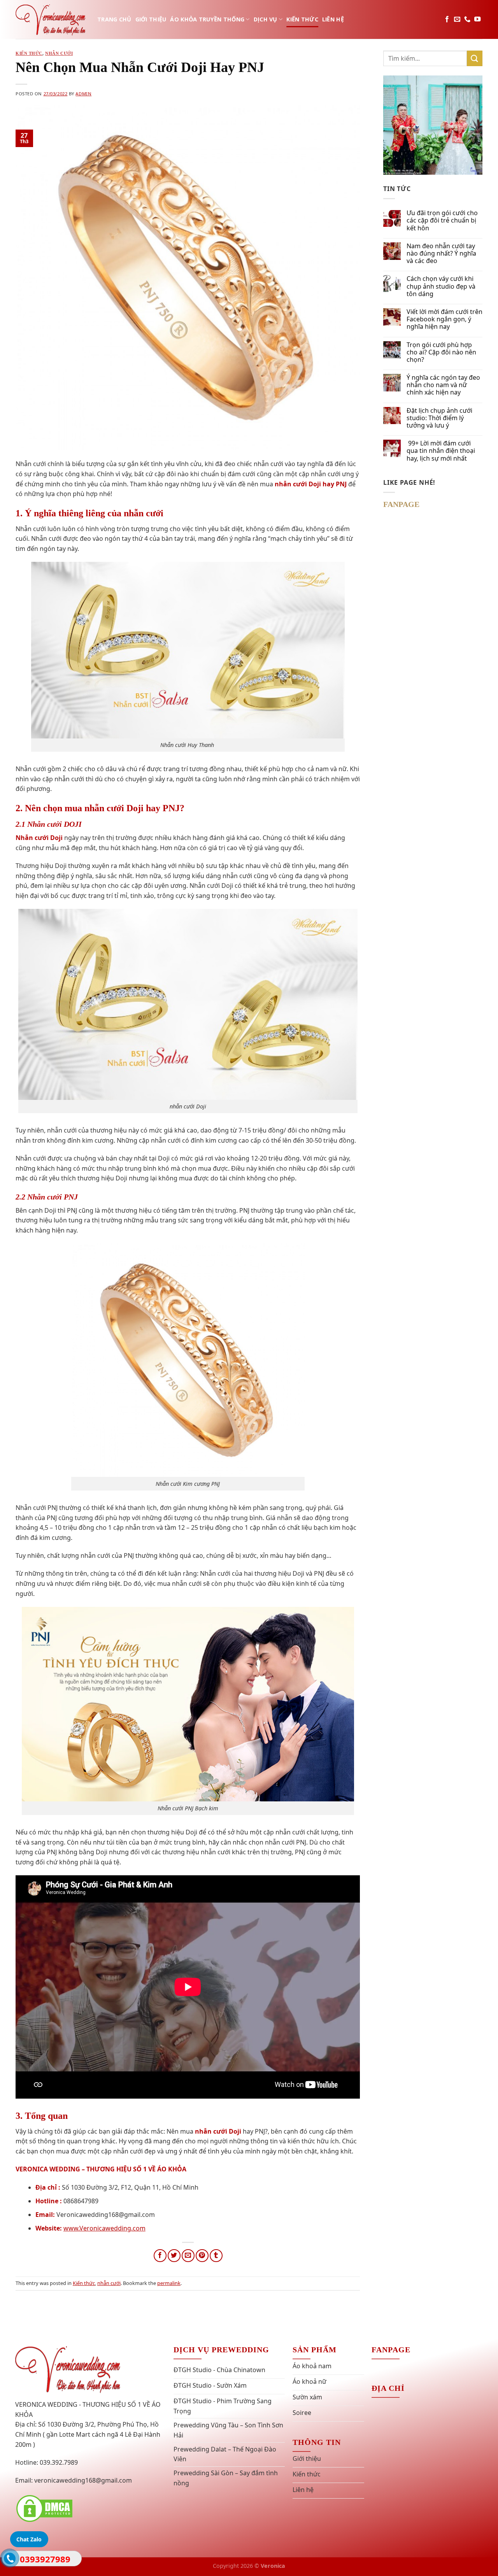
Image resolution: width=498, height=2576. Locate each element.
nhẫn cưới (59, 53)
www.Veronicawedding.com (104, 2228)
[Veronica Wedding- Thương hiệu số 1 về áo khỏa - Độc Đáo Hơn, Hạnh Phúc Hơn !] (51, 19)
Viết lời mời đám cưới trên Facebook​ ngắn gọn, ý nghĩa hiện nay (445, 319)
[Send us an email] (457, 19)
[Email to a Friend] (188, 2256)
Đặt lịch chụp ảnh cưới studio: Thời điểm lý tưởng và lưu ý (439, 418)
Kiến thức (302, 19)
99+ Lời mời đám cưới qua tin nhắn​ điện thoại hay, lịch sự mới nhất (441, 451)
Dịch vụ (266, 19)
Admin (83, 94)
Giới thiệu (151, 19)
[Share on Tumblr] (216, 2256)
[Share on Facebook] (160, 2256)
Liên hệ (333, 19)
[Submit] (475, 58)
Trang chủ (114, 19)
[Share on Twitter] (174, 2256)
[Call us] (467, 19)
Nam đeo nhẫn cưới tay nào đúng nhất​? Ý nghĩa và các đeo (441, 254)
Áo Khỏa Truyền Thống (207, 19)
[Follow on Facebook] (447, 19)
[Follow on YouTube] (477, 19)
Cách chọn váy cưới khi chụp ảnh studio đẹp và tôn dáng (441, 286)
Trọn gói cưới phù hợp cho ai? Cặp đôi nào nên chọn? (441, 352)
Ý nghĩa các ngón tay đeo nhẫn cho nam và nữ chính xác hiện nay (443, 385)
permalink (169, 2283)
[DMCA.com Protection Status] (44, 2508)
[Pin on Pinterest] (202, 2256)
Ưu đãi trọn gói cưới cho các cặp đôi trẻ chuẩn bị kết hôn (442, 221)
